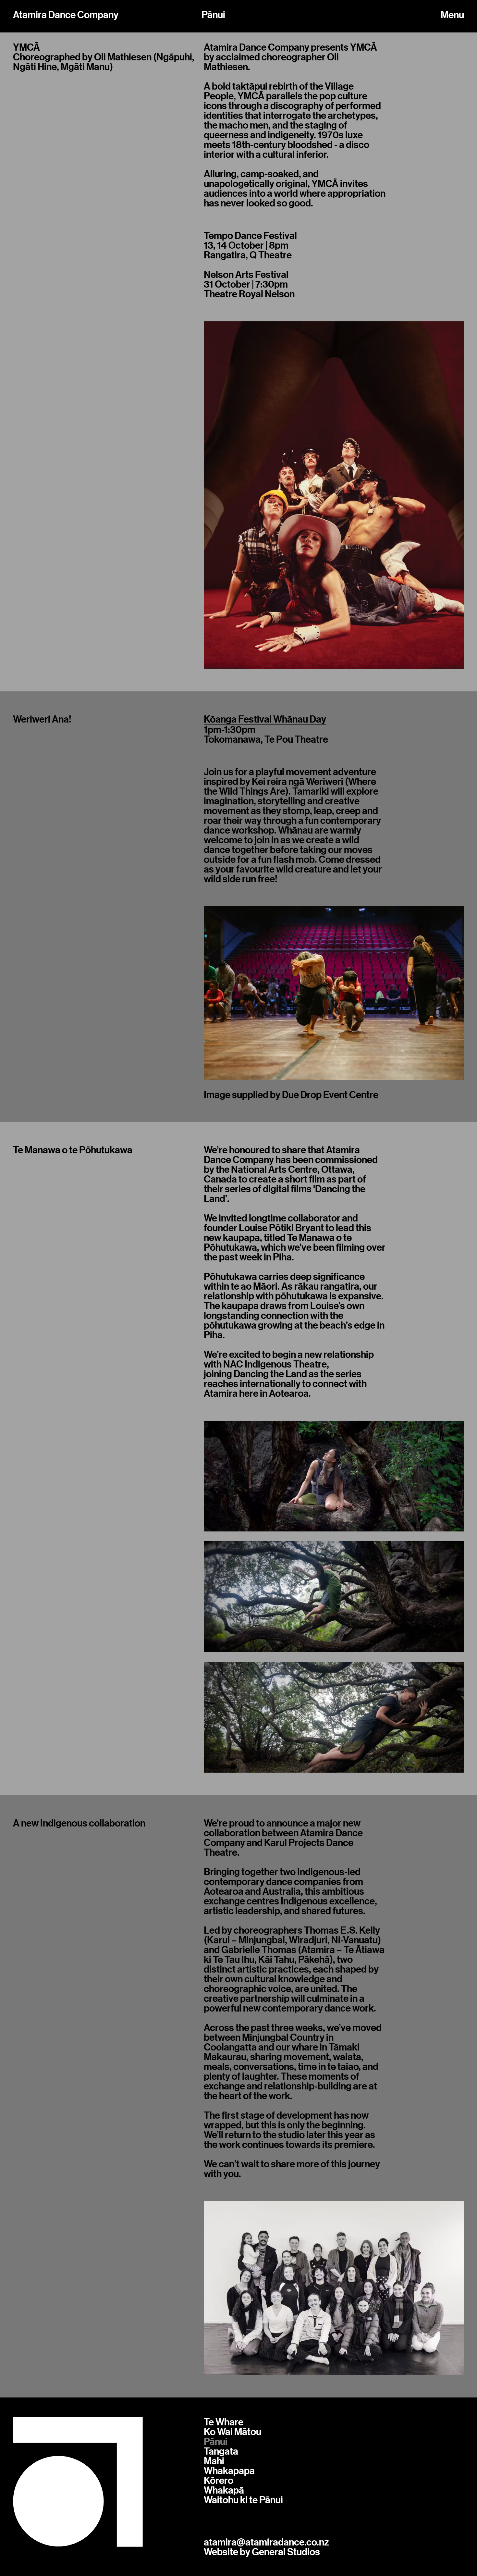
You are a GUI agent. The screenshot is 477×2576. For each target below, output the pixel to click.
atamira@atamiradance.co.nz (266, 2542)
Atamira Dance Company (66, 15)
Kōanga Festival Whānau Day (265, 719)
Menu (452, 15)
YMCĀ (26, 47)
